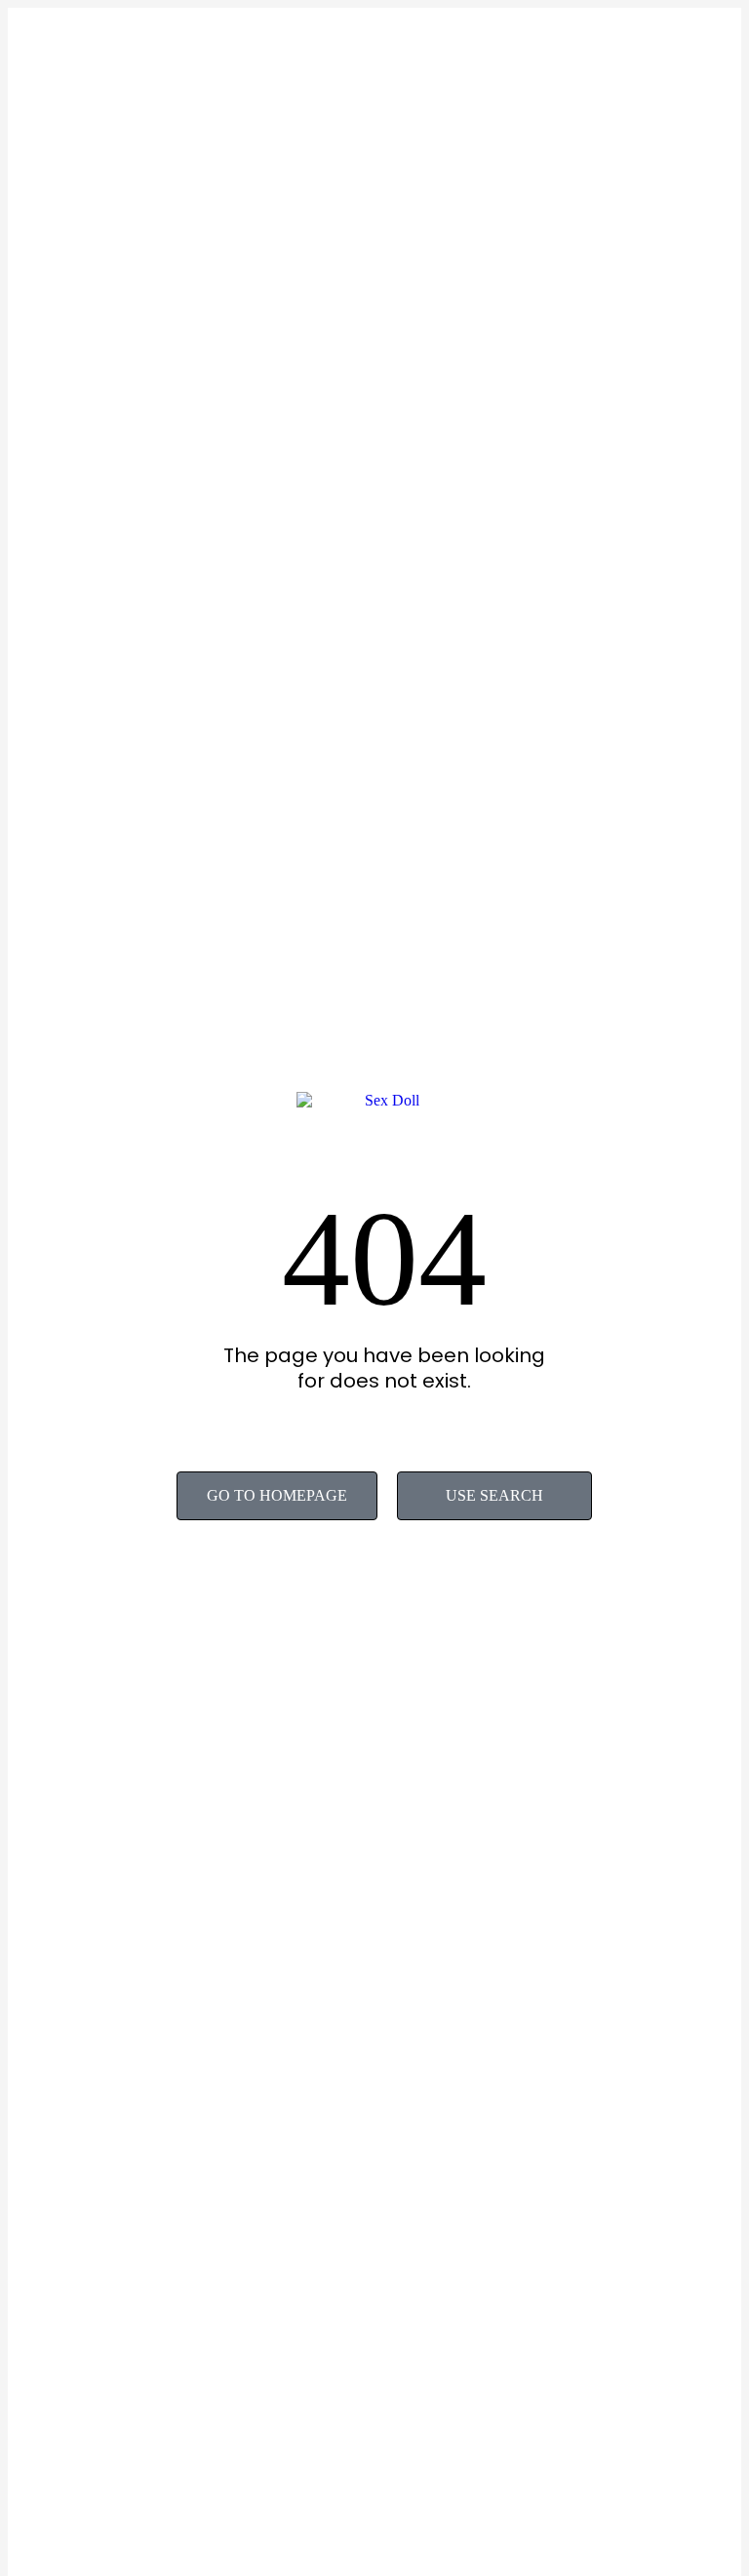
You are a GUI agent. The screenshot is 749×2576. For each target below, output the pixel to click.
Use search (494, 1495)
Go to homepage (277, 1495)
